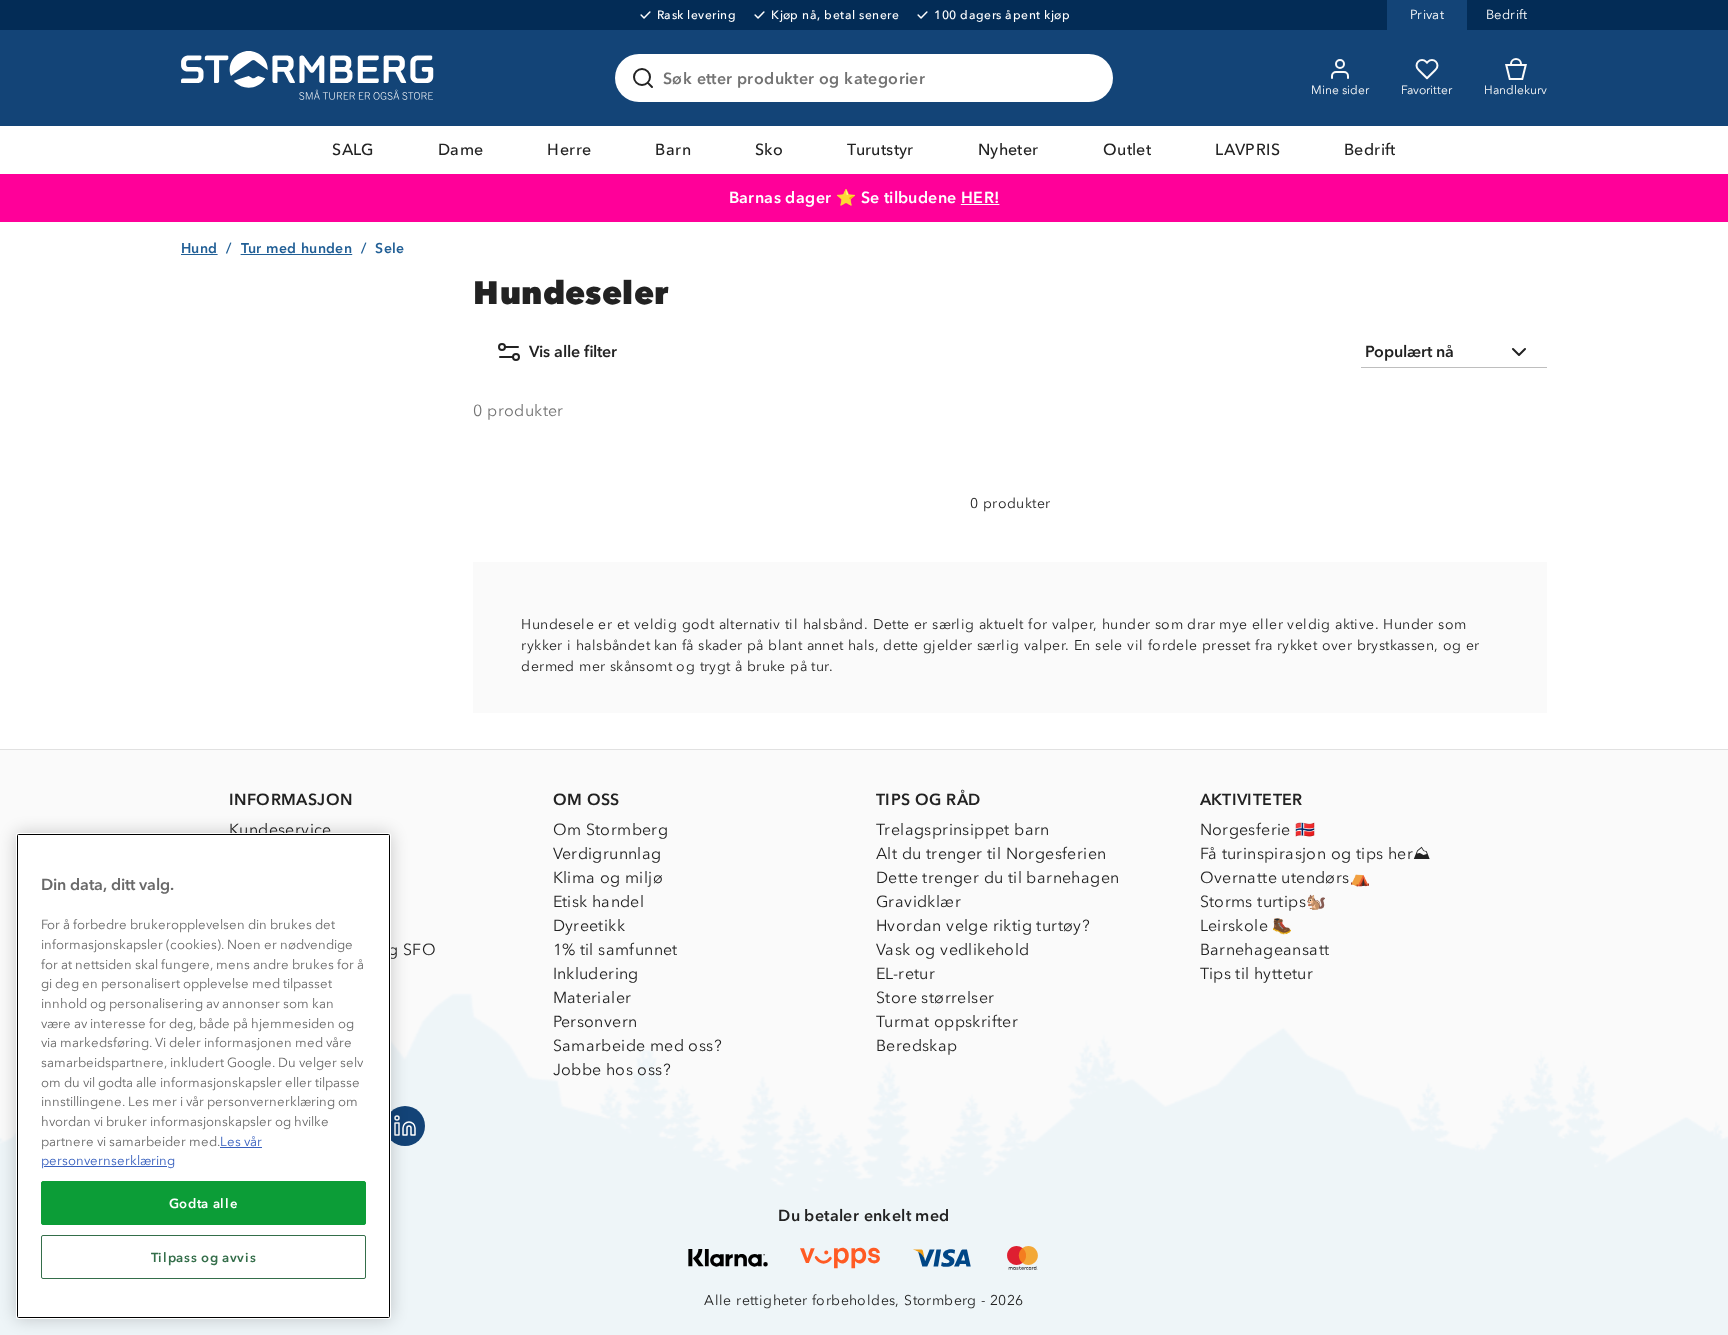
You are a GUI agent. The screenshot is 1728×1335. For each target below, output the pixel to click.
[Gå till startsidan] (310, 78)
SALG (353, 149)
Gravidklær (918, 901)
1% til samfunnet (615, 949)
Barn (673, 149)
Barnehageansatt (1265, 949)
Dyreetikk (589, 925)
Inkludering (596, 973)
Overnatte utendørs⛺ (1285, 877)
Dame (461, 149)
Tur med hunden (297, 248)
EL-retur (905, 973)
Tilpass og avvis (204, 1257)
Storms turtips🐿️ (1263, 901)
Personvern (595, 1021)
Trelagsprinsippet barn (963, 829)
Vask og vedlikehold (953, 949)
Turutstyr (880, 149)
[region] (203, 1076)
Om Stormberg (611, 829)
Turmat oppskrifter (947, 1021)
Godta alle (204, 1203)
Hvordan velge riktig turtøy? (983, 925)
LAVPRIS (1247, 149)
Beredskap (917, 1045)
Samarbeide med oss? (638, 1045)
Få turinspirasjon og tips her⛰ (1315, 853)
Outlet (1127, 149)
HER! (980, 197)
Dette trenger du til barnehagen (997, 877)
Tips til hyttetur (1257, 973)
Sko (769, 149)
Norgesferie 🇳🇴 (1258, 829)
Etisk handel (599, 901)
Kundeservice (280, 829)
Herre (569, 149)
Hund (199, 248)
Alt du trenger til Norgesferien (991, 853)
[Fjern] (1085, 78)
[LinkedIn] (405, 1126)
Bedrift (1370, 149)
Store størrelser (935, 997)
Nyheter (1008, 149)
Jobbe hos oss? (612, 1069)
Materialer (592, 997)
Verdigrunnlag (607, 853)
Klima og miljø (608, 877)
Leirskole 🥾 (1246, 925)
